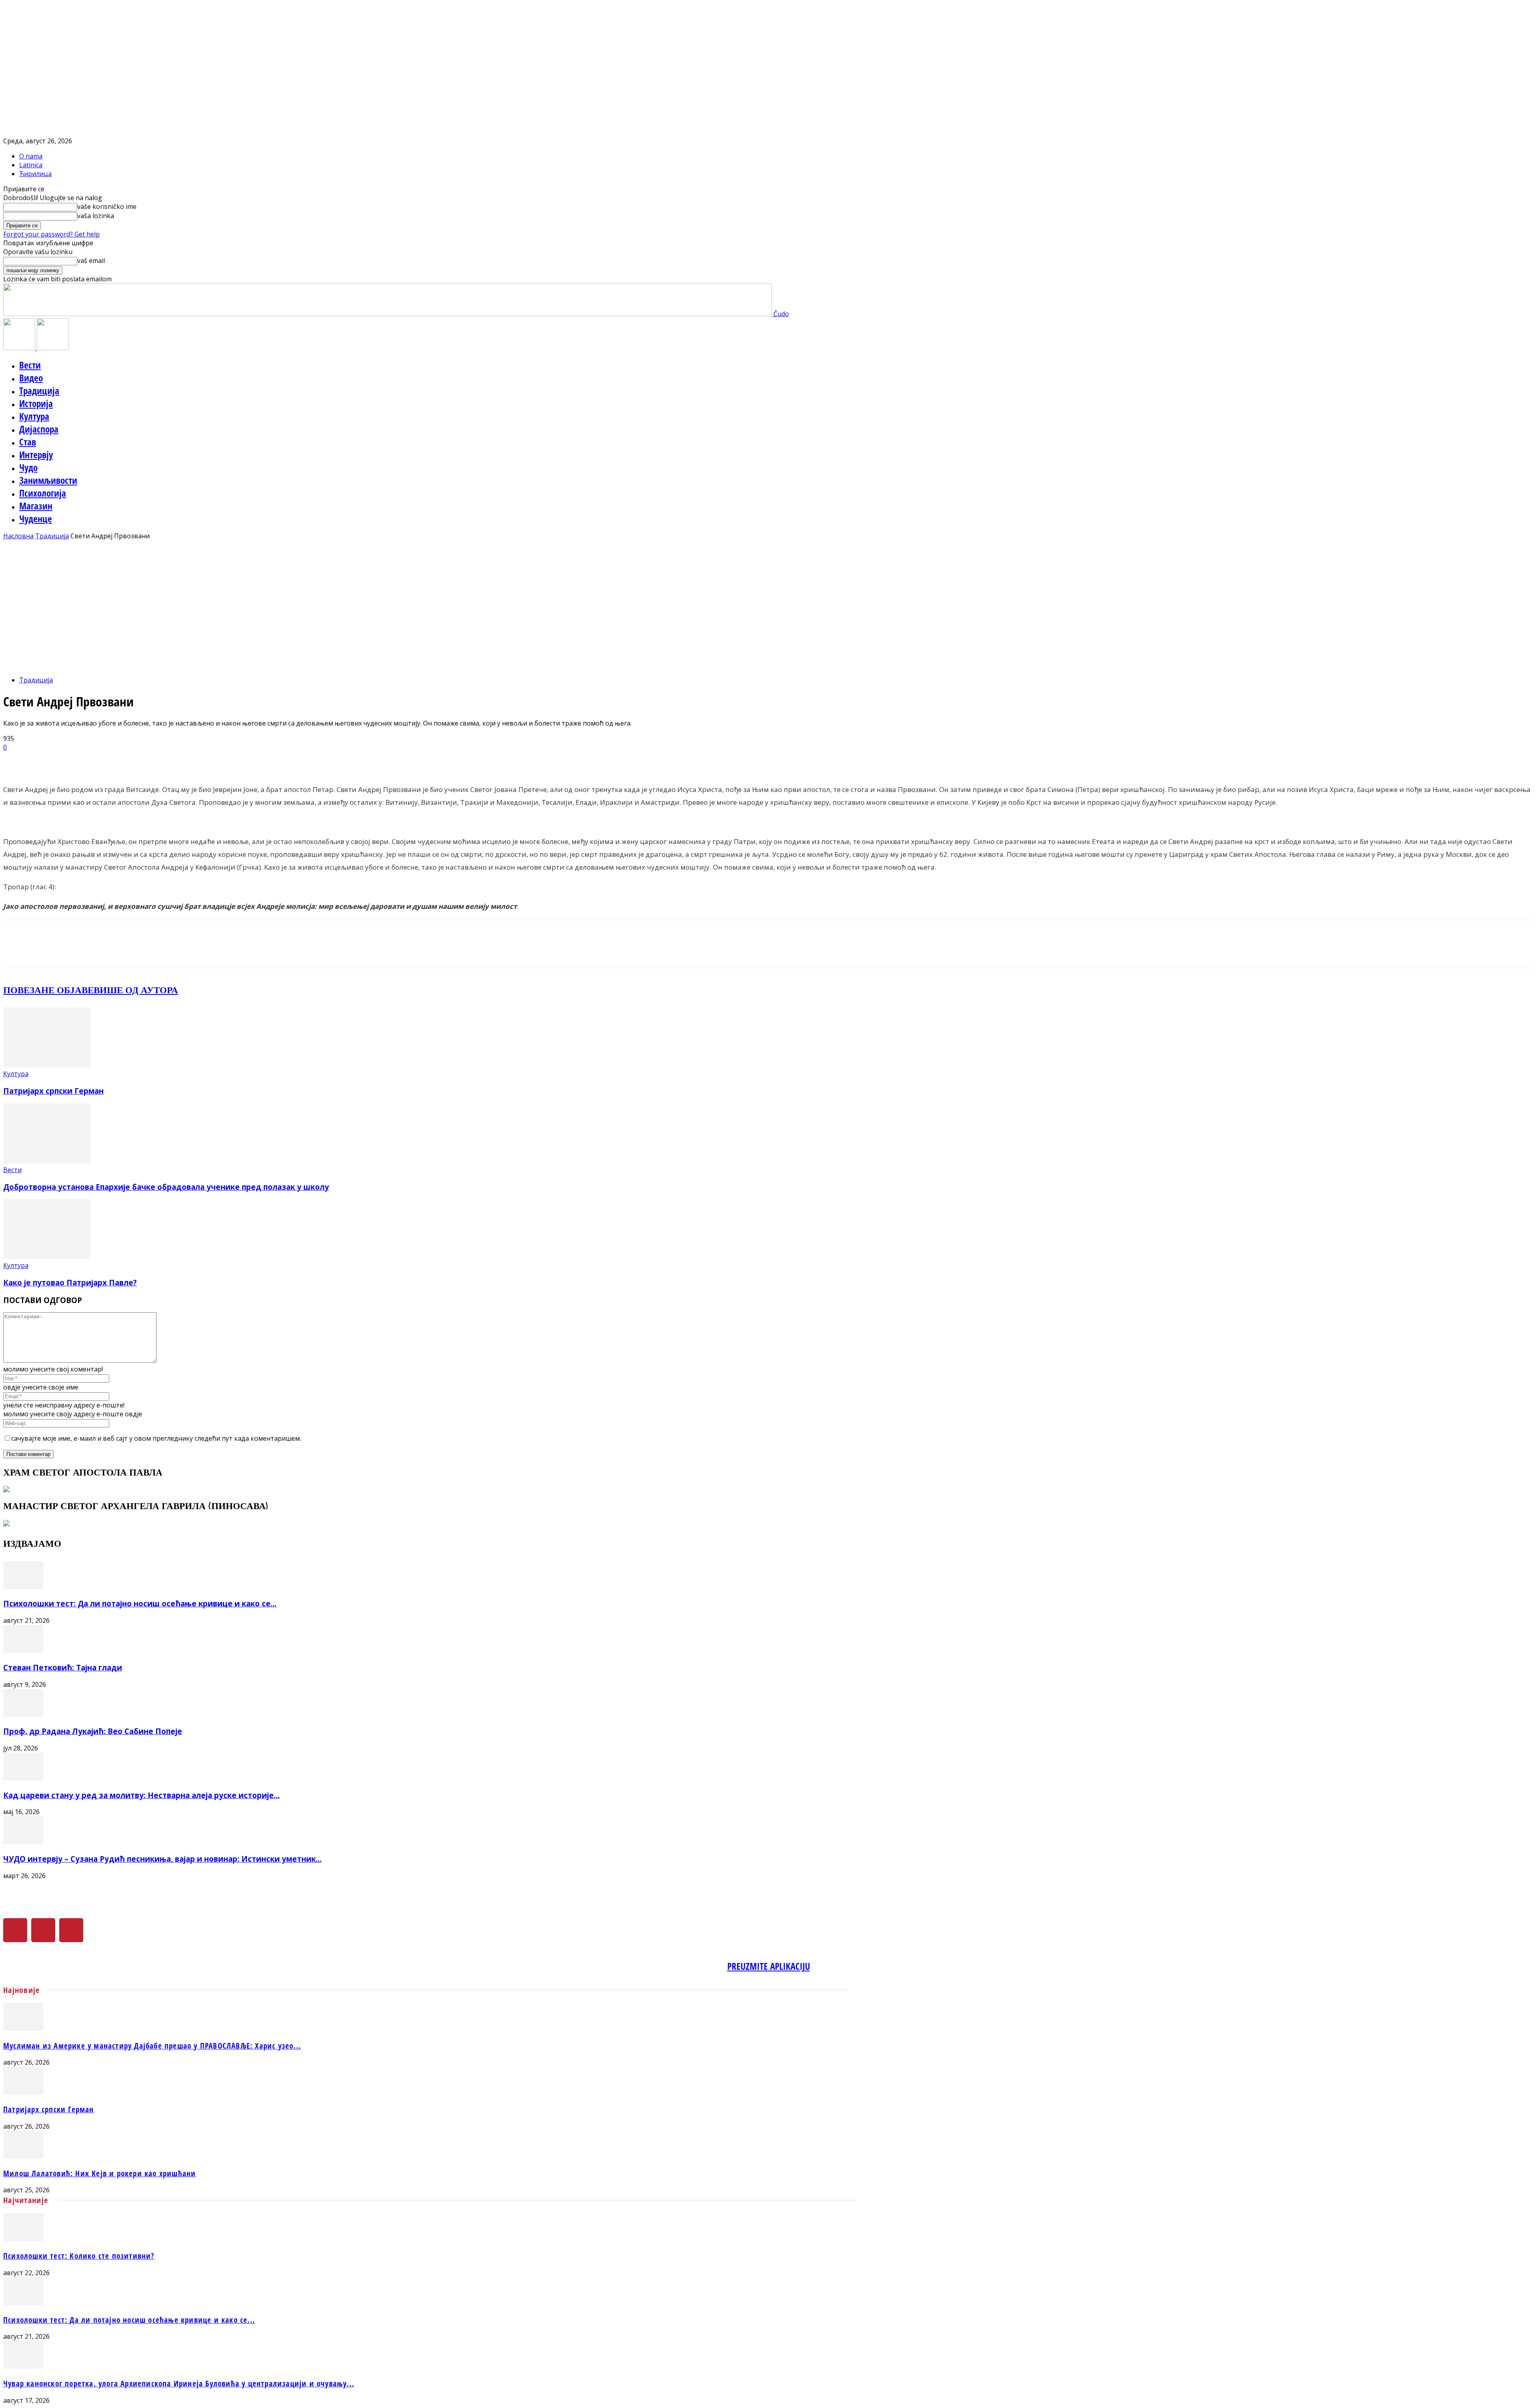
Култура (34, 416)
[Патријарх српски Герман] (47, 1065)
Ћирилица (35, 174)
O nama (31, 156)
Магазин (36, 506)
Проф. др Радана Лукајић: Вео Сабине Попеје (93, 1731)
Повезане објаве (48, 990)
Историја (36, 403)
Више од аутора (136, 990)
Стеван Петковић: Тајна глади (63, 1667)
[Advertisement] (768, 600)
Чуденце (36, 519)
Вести (30, 365)
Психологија (43, 493)
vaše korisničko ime (107, 207)
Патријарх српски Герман (53, 1091)
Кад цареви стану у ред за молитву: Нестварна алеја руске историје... (141, 1795)
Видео (31, 378)
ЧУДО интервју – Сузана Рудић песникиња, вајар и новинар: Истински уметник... (163, 1859)
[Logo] (20, 348)
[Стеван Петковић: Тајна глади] (23, 1650)
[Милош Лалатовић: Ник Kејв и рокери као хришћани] (23, 2156)
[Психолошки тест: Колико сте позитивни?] (23, 2239)
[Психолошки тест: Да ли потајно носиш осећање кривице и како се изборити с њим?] (23, 1587)
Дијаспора (39, 429)
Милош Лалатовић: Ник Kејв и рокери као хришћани (99, 2173)
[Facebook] (15, 1930)
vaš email (91, 261)
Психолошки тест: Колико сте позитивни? (79, 2256)
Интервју (36, 455)
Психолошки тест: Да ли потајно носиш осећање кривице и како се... (140, 1603)
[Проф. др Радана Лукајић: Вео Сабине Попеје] (23, 1714)
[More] (206, 760)
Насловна (18, 536)
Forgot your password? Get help (51, 234)
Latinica (31, 165)
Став (28, 442)
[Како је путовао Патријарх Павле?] (47, 1257)
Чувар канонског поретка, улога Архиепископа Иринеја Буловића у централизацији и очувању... (179, 2383)
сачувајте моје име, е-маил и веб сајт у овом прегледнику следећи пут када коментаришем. (156, 1438)
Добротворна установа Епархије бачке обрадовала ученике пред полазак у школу (166, 1187)
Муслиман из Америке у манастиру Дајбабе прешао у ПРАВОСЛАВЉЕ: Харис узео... (152, 2046)
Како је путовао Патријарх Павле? (70, 1282)
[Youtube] (71, 1930)
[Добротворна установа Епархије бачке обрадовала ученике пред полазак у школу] (47, 1161)
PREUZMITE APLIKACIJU (769, 1966)
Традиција (39, 391)
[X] (43, 1930)
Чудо (28, 467)
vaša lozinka (96, 216)
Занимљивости (48, 480)
